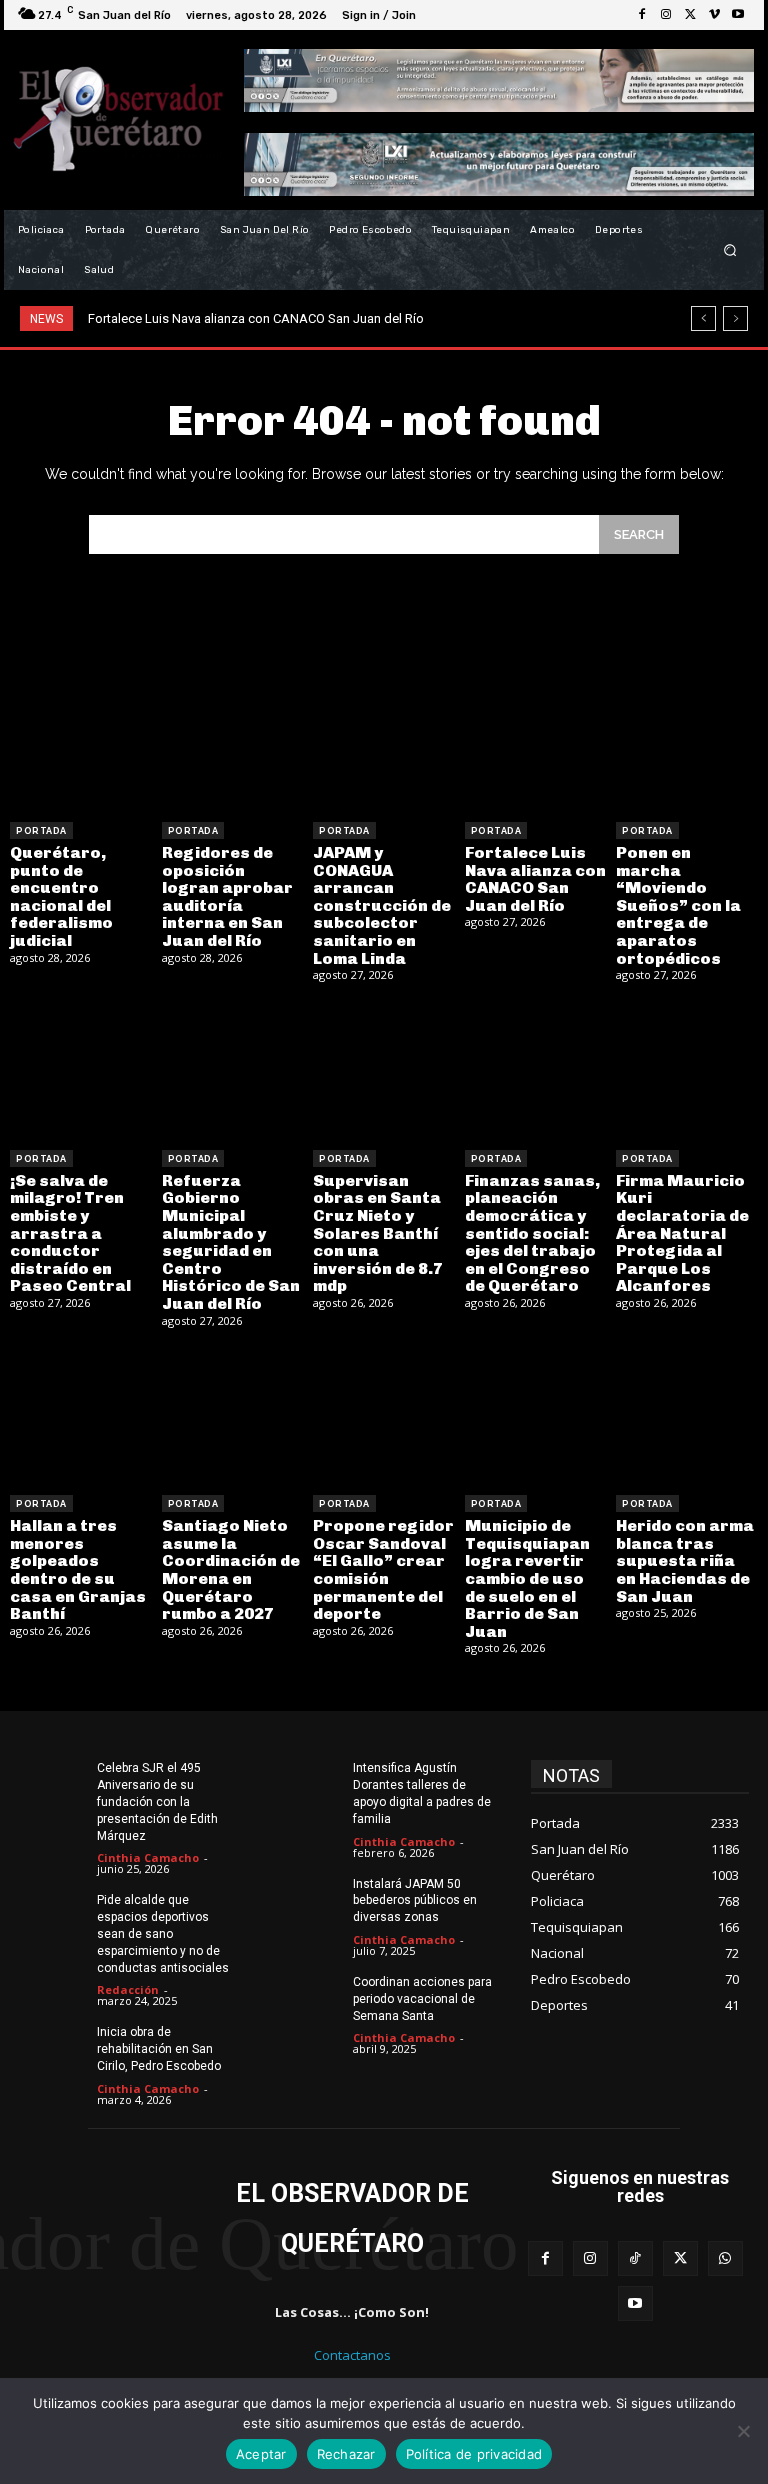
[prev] (703, 318)
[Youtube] (738, 15)
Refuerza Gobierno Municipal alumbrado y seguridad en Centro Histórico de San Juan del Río (231, 1242)
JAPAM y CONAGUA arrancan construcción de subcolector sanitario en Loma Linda (382, 905)
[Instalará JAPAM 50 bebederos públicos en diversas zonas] (307, 1899)
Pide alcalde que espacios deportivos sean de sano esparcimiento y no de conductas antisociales (163, 1933)
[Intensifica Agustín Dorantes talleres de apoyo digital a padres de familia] (307, 1783)
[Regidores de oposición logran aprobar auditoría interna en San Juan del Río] (233, 741)
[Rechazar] (743, 2431)
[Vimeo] (714, 15)
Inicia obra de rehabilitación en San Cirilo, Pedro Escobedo (159, 2049)
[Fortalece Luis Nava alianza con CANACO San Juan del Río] (536, 741)
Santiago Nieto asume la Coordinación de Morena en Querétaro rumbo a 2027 (231, 1569)
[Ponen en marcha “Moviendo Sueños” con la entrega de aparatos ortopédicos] (687, 741)
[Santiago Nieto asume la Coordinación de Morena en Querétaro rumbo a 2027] (233, 1415)
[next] (735, 318)
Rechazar (346, 2454)
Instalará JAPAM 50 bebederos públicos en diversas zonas (415, 1901)
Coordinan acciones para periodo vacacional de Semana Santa (422, 1999)
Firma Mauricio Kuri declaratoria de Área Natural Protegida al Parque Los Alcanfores (682, 1233)
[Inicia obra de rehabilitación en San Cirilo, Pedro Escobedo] (51, 2047)
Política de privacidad (474, 2454)
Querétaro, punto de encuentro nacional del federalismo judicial (61, 896)
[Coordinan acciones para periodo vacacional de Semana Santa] (307, 1997)
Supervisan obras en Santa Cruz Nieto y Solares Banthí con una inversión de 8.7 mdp (378, 1233)
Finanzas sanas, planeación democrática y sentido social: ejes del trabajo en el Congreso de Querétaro (532, 1233)
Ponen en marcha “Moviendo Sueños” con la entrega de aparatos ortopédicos (678, 905)
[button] (730, 250)
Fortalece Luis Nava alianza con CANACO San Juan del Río (256, 318)
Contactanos (352, 2355)
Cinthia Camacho (148, 1857)
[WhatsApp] (725, 2258)
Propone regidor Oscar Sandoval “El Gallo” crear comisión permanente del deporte (383, 1569)
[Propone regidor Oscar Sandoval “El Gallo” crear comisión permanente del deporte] (384, 1415)
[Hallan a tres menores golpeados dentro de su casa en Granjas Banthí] (81, 1415)
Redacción (128, 1989)
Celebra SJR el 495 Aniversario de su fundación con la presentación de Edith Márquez (157, 1801)
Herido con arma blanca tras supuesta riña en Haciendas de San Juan (685, 1560)
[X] (690, 15)
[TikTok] (635, 2258)
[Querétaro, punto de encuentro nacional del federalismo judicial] (81, 741)
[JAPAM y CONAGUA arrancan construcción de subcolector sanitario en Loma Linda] (384, 741)
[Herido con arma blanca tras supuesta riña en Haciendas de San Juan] (687, 1415)
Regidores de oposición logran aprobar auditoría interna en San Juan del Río (227, 896)
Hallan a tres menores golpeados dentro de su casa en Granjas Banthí (78, 1569)
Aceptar (261, 2454)
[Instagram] (666, 15)
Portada (41, 831)
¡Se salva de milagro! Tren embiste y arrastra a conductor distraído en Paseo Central (70, 1233)
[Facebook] (642, 15)
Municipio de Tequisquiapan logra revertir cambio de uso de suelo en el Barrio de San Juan (527, 1578)
